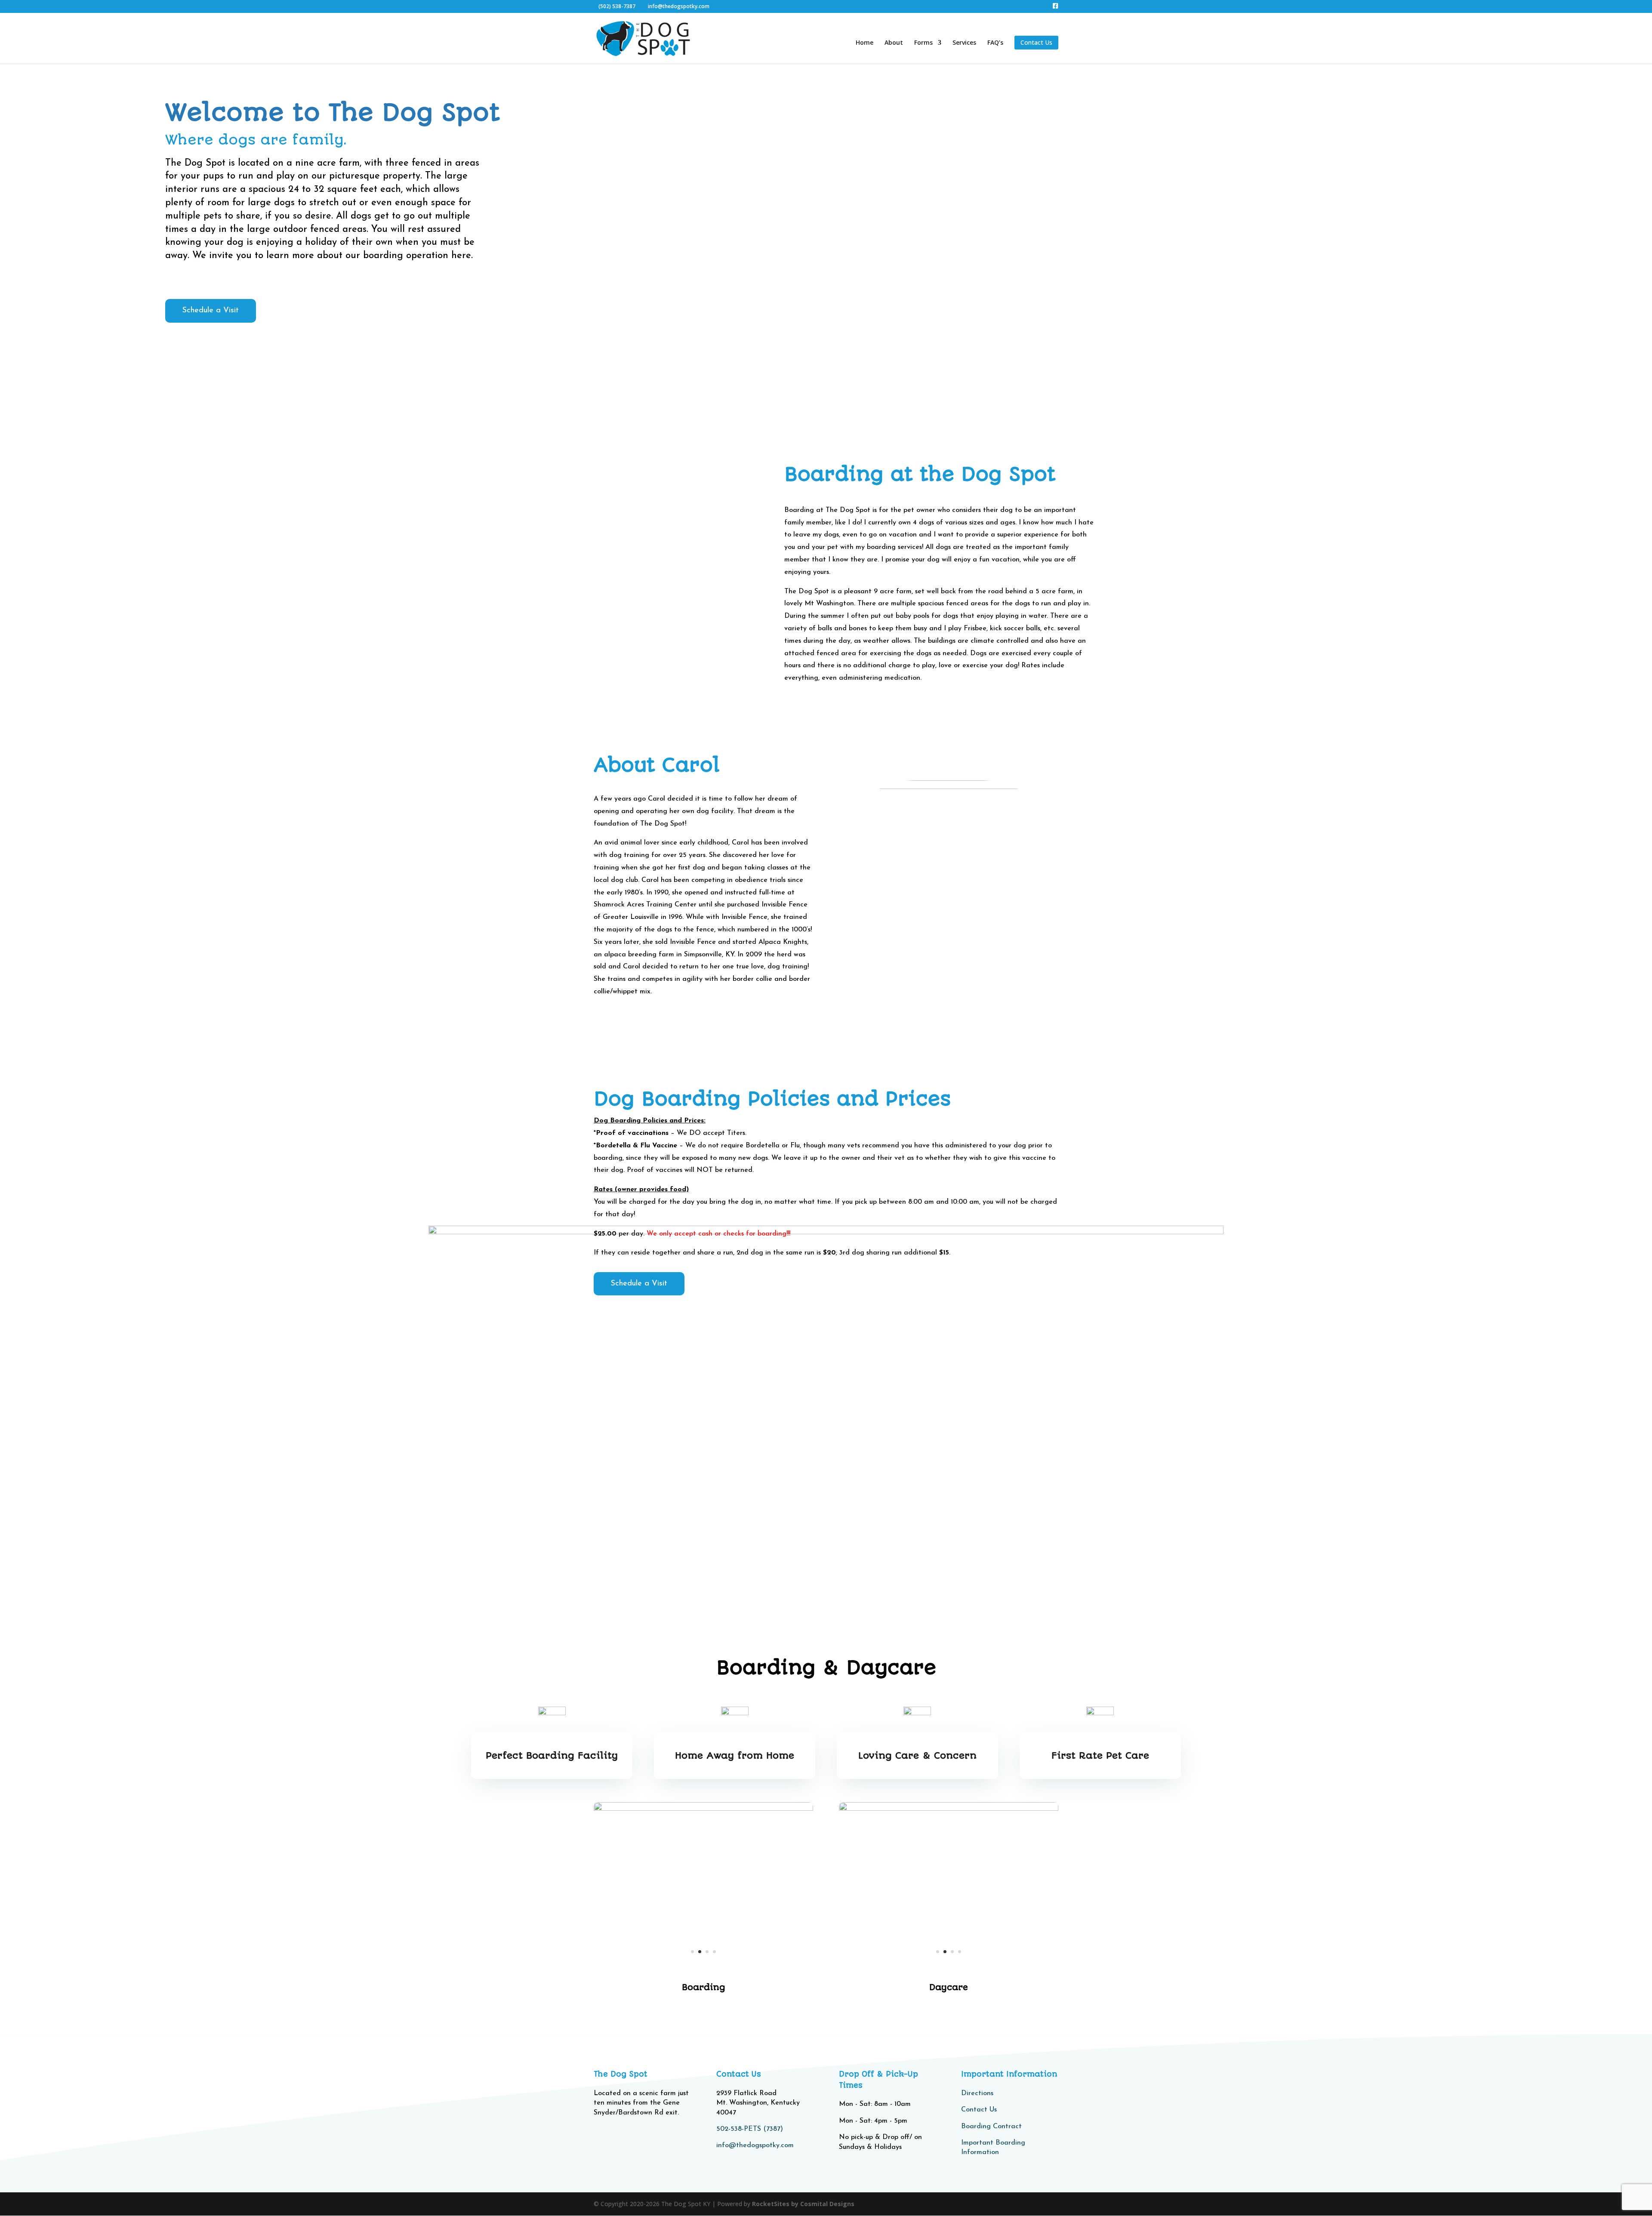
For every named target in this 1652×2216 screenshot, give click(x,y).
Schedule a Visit (211, 311)
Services (964, 43)
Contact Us (979, 2110)
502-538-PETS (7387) (750, 2129)
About (894, 43)
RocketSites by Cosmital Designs (803, 2204)
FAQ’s (995, 43)
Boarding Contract (991, 2127)
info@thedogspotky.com (755, 2145)
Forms (923, 43)
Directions (977, 2093)
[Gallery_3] (703, 1808)
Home (865, 43)
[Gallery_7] (949, 1967)
